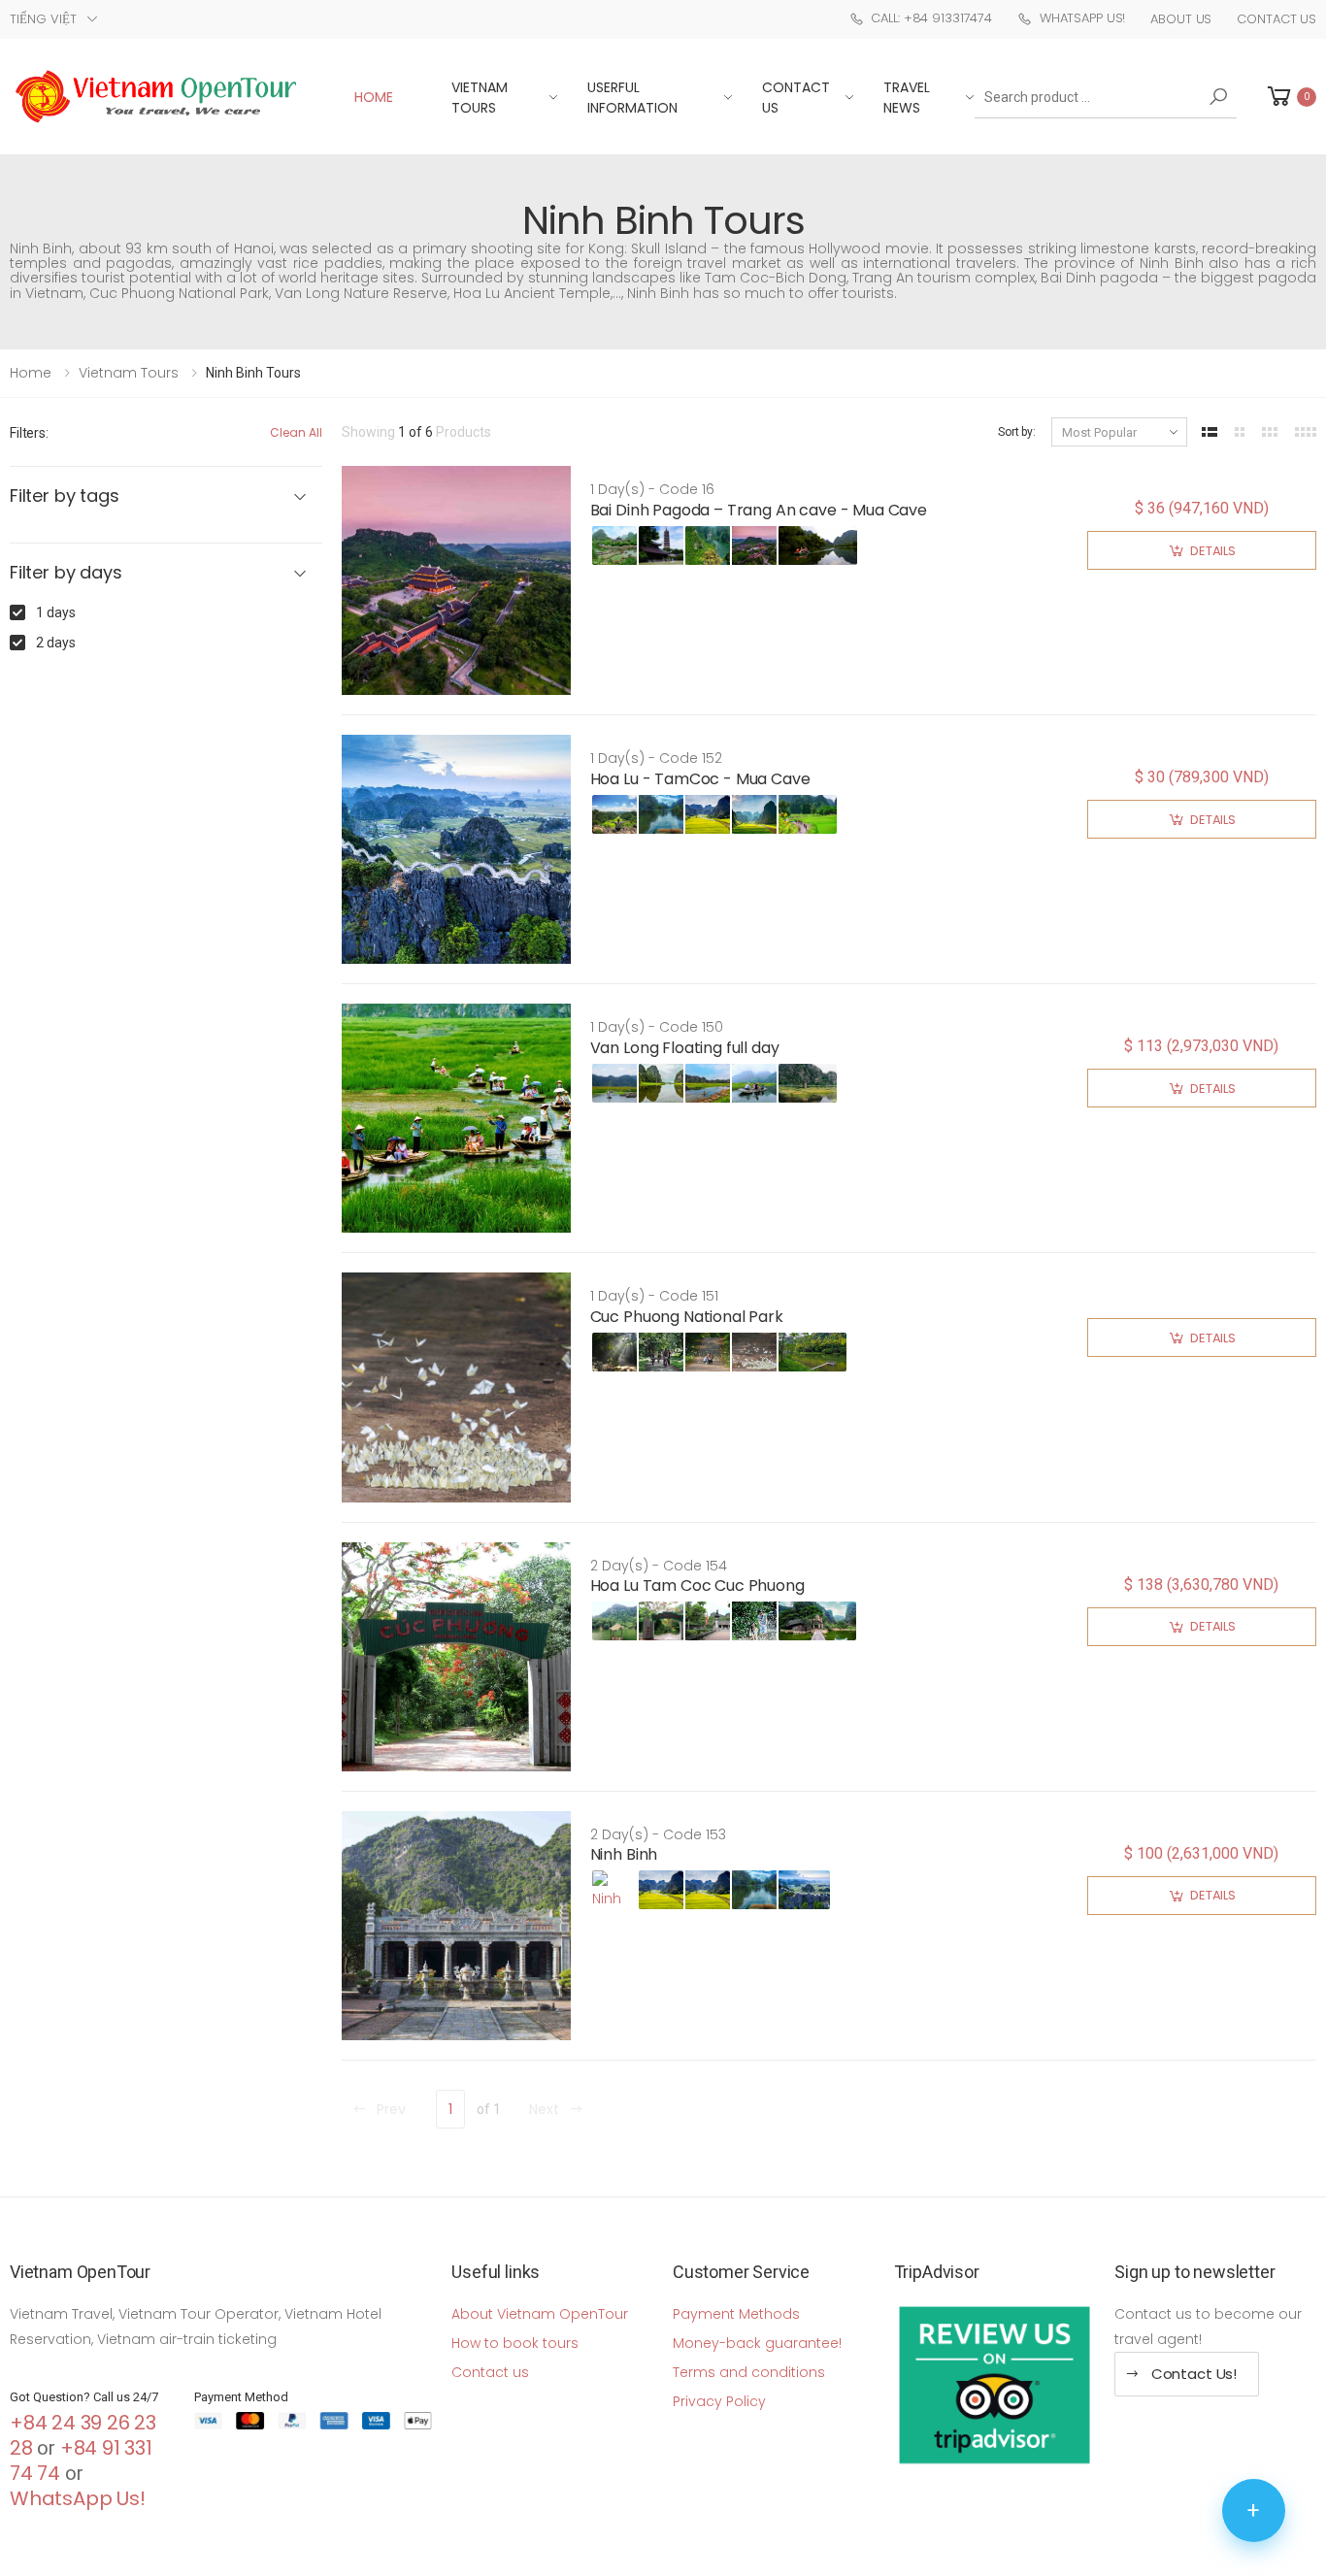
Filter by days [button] (66, 573)
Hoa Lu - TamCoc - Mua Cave (700, 779)
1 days (56, 612)
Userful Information (632, 98)
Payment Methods (736, 2314)
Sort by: (1017, 432)
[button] (1290, 97)
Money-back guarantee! (757, 2343)
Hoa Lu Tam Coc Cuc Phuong (697, 1585)
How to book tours (515, 2343)
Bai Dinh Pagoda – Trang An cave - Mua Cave (759, 510)
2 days (56, 643)
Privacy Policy (719, 2401)
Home (374, 97)
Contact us (490, 2372)
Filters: (29, 433)
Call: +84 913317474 (931, 18)
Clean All (296, 432)
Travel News (907, 98)
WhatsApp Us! (1082, 18)
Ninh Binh (624, 1854)
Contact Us (1276, 19)
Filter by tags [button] (64, 496)
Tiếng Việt (43, 19)
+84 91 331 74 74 (81, 2460)
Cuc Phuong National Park (687, 1317)
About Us (1181, 19)
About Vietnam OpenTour (540, 2314)
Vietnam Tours (480, 98)
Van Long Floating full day (685, 1048)
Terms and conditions (749, 2372)
